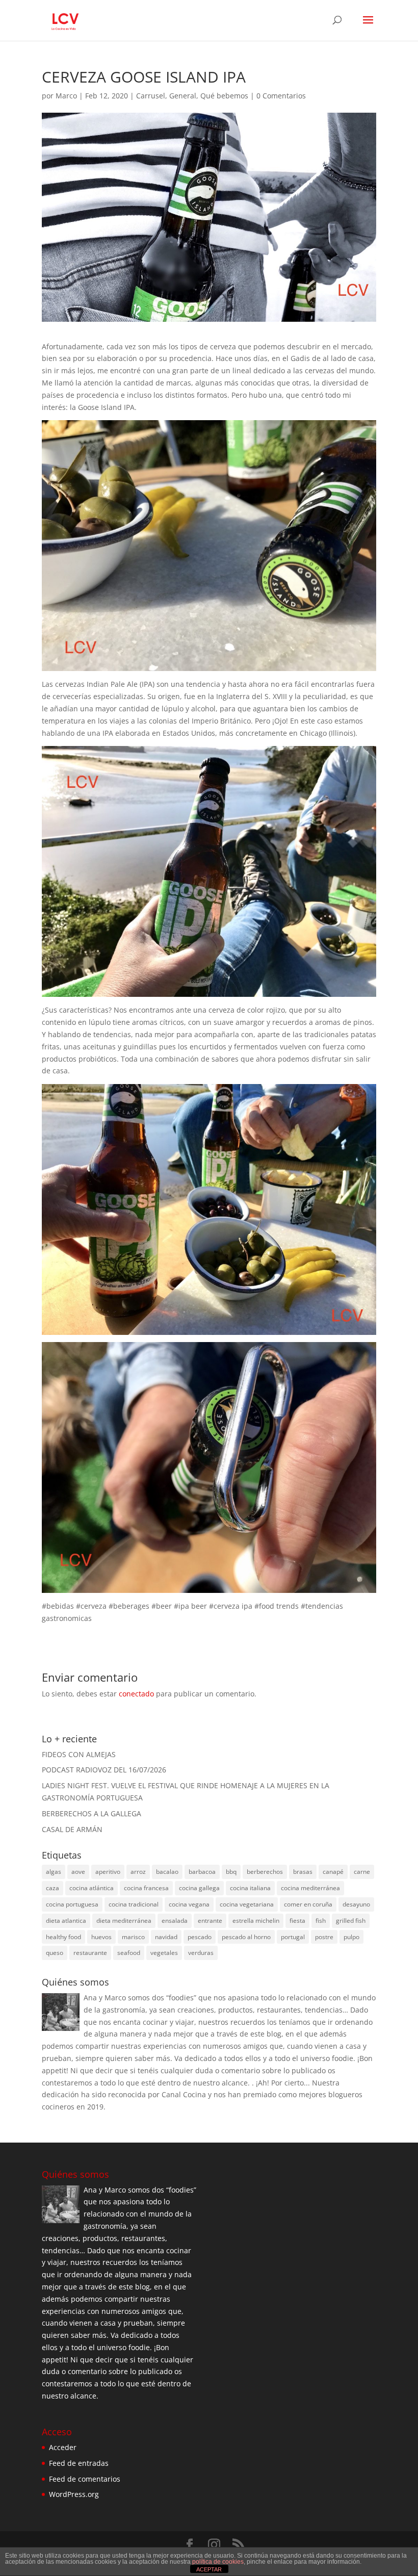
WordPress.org (74, 2494)
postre (324, 1937)
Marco (66, 96)
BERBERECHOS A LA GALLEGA (92, 1813)
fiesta (297, 1921)
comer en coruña (308, 1904)
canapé (333, 1872)
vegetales (164, 1953)
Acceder (63, 2447)
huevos (101, 1937)
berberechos (265, 1872)
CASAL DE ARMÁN (72, 1829)
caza (53, 1888)
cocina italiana (250, 1888)
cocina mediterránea (310, 1888)
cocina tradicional (134, 1904)
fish (321, 1921)
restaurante (90, 1953)
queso (55, 1953)
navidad (166, 1937)
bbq (231, 1872)
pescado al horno (246, 1937)
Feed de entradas (79, 2463)
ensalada (175, 1921)
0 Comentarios (281, 96)
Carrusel (151, 96)
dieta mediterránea (124, 1921)
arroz (138, 1872)
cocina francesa (146, 1888)
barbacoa (202, 1872)
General (183, 96)
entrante (210, 1921)
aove (78, 1872)
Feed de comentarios (85, 2479)
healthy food (63, 1937)
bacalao (167, 1872)
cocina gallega (199, 1888)
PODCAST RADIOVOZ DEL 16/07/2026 (104, 1770)
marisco (133, 1937)
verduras (201, 1953)
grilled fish (351, 1921)
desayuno (356, 1904)
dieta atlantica (66, 1921)
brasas (303, 1872)
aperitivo (108, 1872)
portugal (293, 1937)
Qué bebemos (224, 96)
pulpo (351, 1937)
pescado (200, 1937)
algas (54, 1872)
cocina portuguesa (72, 1904)
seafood (129, 1953)
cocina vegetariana (247, 1904)
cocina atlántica (92, 1888)
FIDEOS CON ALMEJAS (79, 1754)
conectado (136, 1694)
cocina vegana (189, 1904)
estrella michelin (256, 1921)
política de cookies (218, 2562)
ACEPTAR (209, 2569)
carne (362, 1872)
